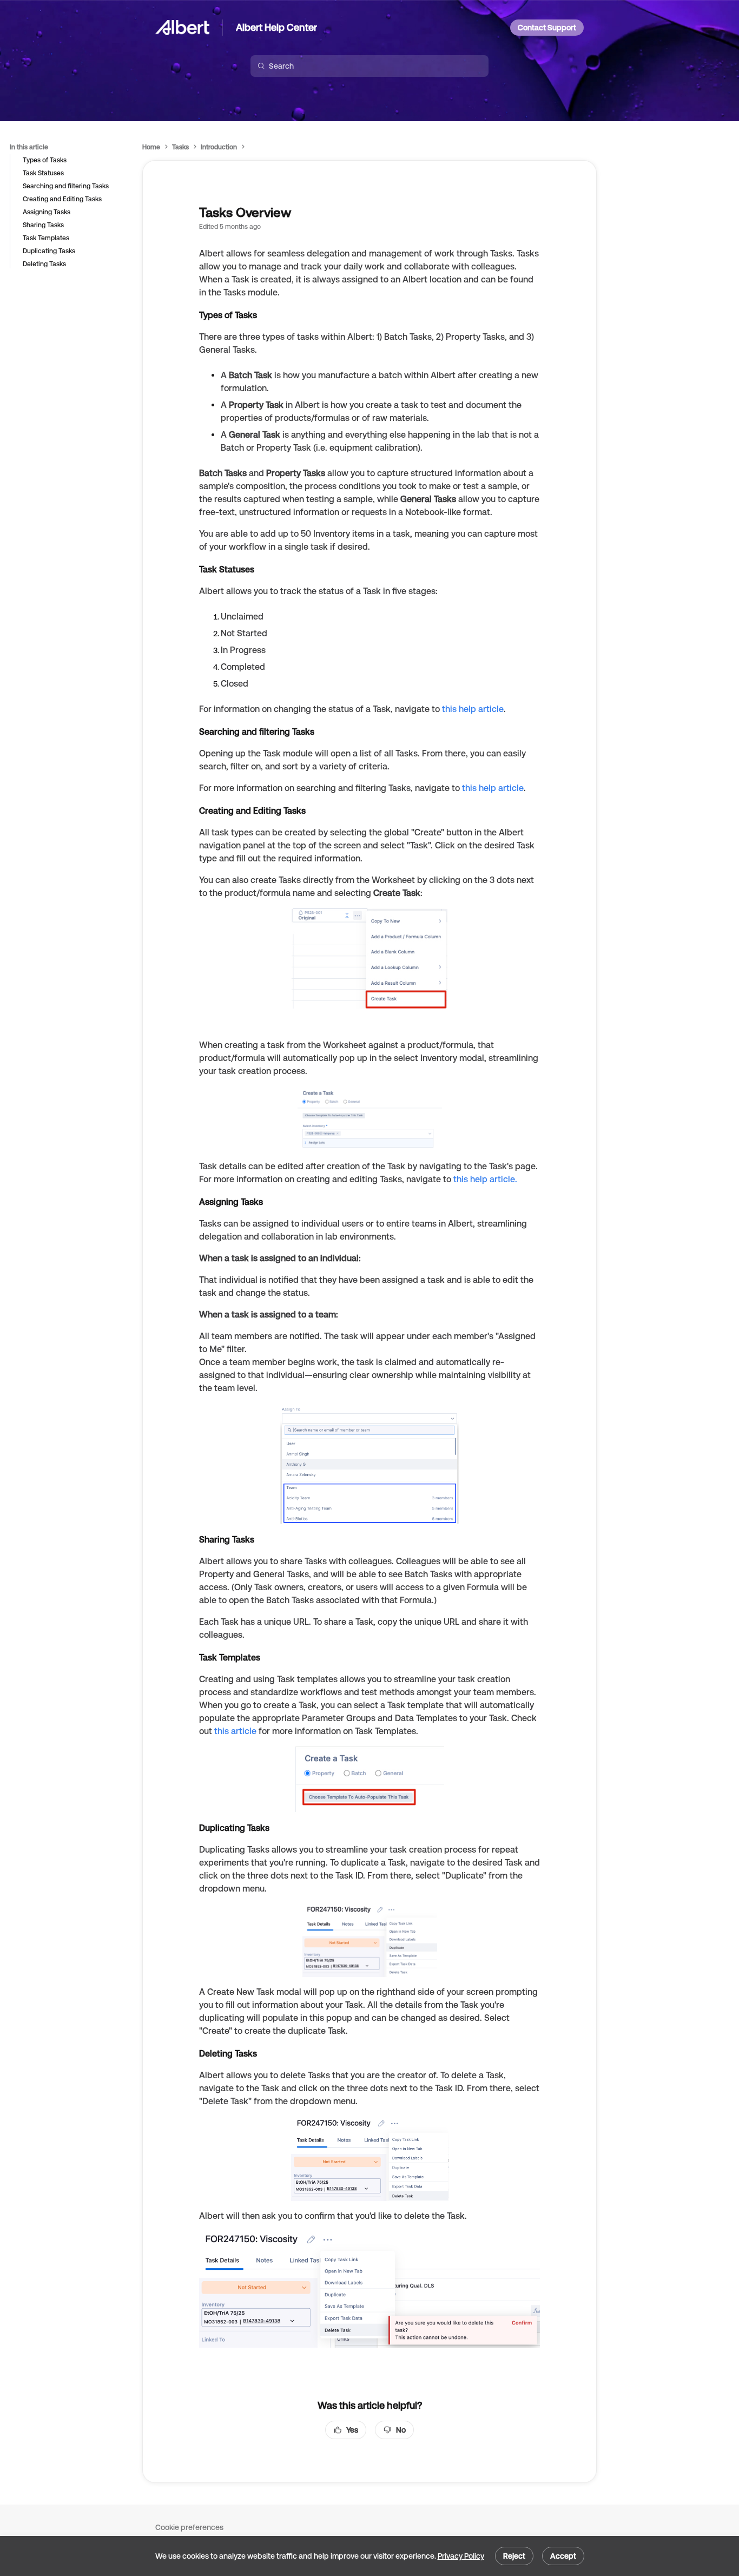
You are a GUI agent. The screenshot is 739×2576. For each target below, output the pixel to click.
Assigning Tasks (47, 212)
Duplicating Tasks (49, 251)
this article (235, 1731)
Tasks (180, 147)
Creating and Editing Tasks (62, 199)
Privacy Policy (461, 2556)
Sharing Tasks (43, 225)
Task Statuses (43, 173)
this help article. (485, 1179)
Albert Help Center (276, 27)
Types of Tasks (45, 160)
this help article (473, 709)
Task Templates (46, 238)
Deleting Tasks (44, 264)
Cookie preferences (189, 2527)
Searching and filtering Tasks (66, 186)
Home (151, 147)
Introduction (219, 147)
